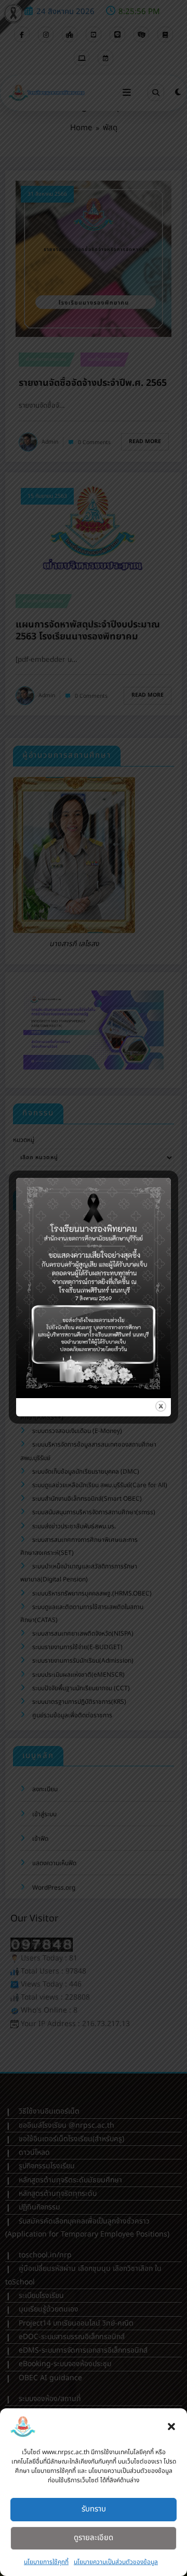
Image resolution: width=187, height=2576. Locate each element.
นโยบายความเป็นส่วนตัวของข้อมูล (116, 2562)
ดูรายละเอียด (94, 2538)
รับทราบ (94, 2509)
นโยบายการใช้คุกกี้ (46, 2562)
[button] (171, 2427)
